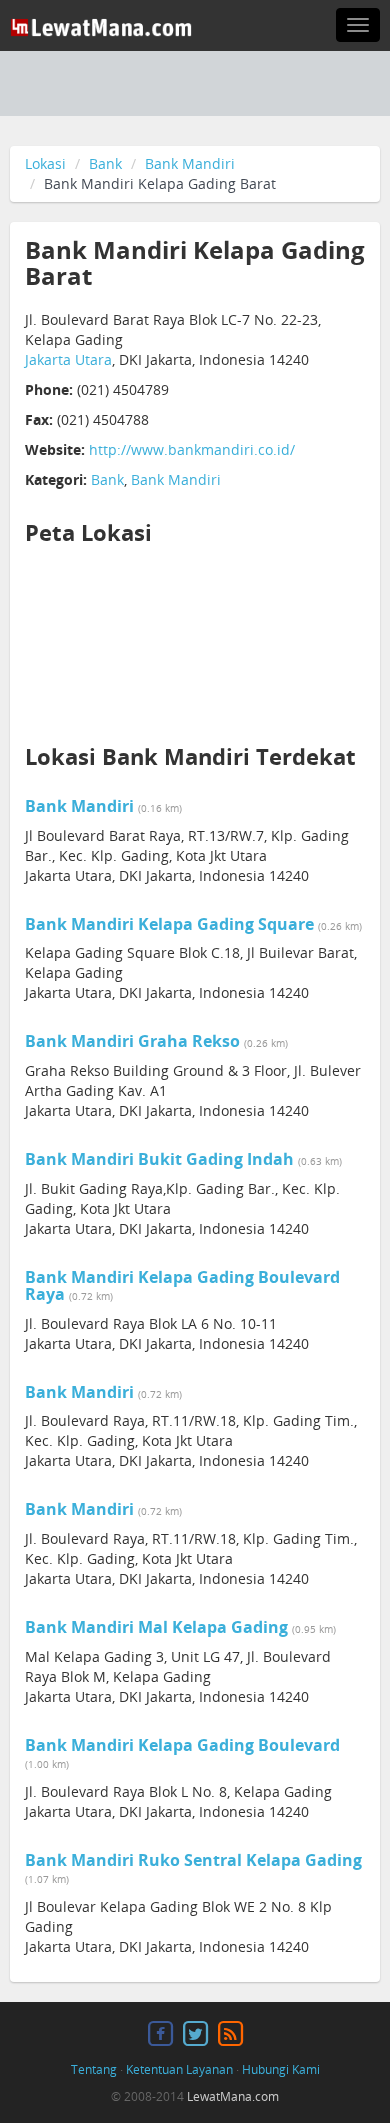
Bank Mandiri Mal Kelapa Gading (156, 1627)
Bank (105, 163)
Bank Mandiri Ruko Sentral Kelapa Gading (193, 1860)
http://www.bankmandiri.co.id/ (192, 449)
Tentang (94, 2069)
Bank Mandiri (190, 163)
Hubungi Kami (281, 2069)
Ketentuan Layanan (179, 2069)
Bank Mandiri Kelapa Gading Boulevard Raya (182, 1286)
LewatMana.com (233, 2096)
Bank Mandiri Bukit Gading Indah (159, 1159)
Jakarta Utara (68, 359)
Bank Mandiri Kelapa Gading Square (169, 924)
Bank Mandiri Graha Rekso (132, 1041)
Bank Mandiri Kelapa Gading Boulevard (182, 1745)
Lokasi (45, 163)
